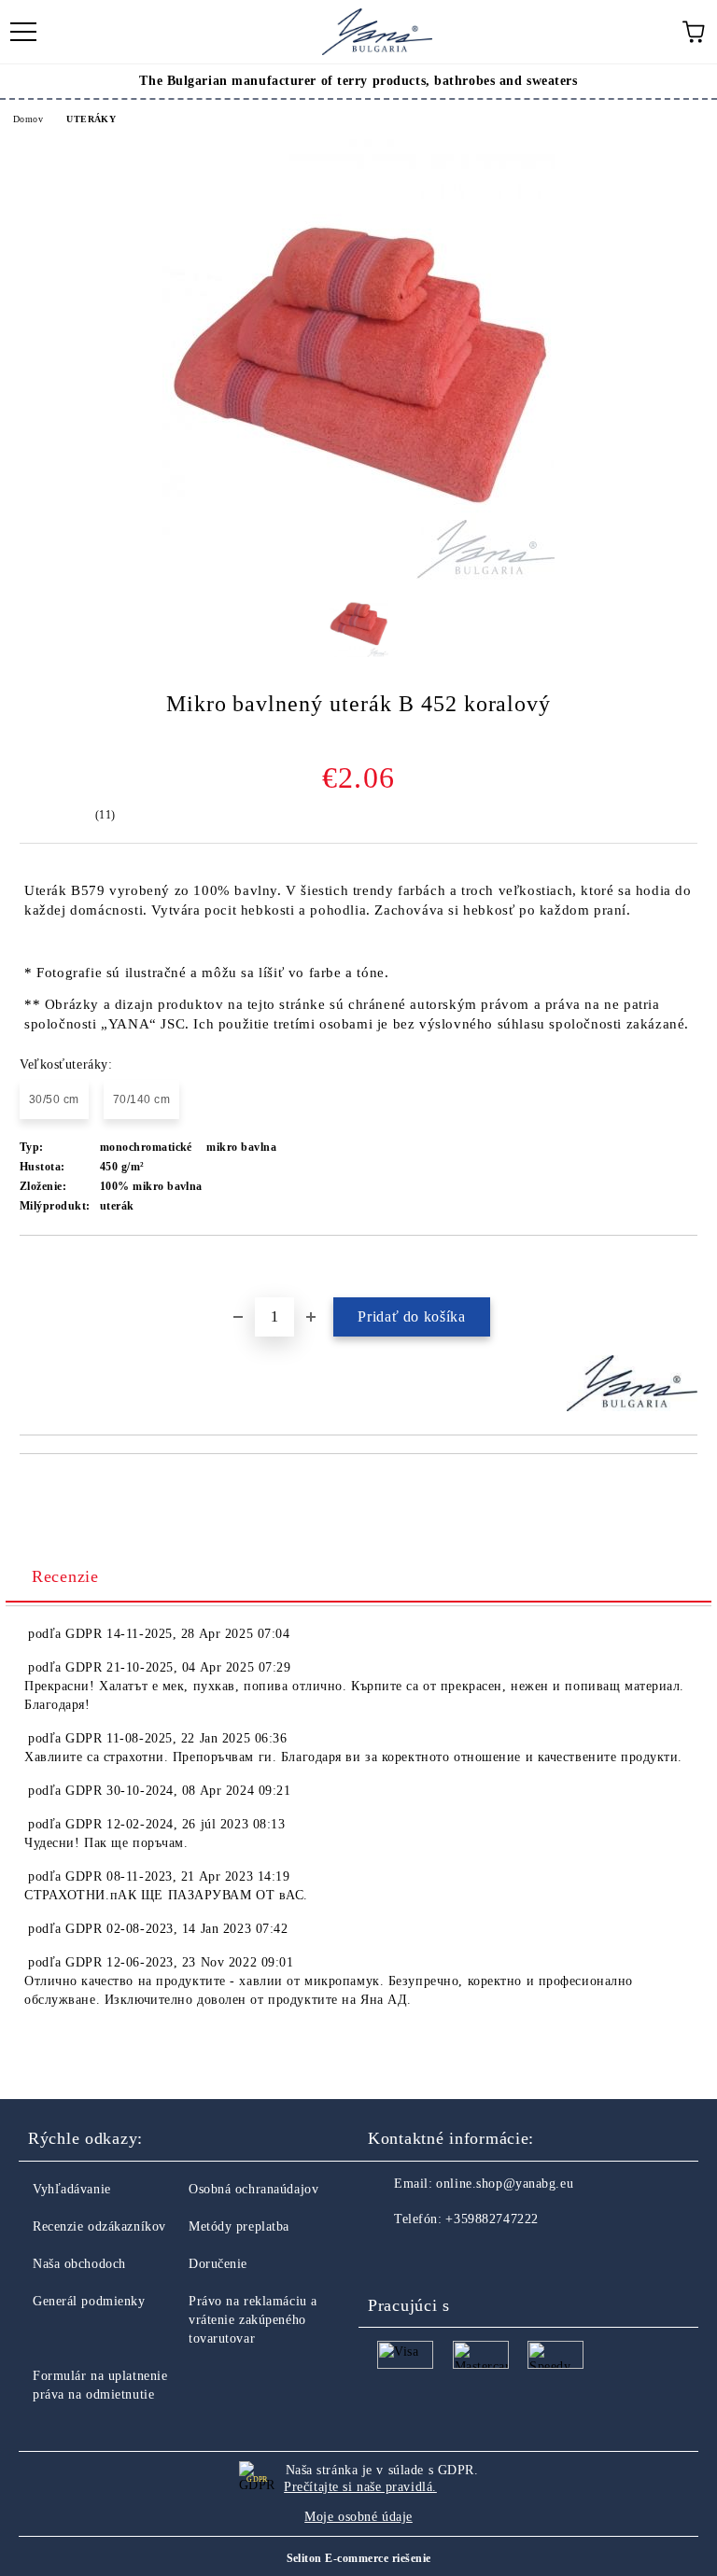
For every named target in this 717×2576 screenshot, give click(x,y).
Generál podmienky (89, 2301)
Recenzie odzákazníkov (99, 2226)
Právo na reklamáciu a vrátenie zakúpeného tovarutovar (253, 2320)
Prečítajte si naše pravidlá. (360, 2487)
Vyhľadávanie (72, 2189)
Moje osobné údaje (358, 2517)
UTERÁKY (91, 119)
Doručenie (218, 2264)
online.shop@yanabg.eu (505, 2184)
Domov (28, 119)
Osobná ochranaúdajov (253, 2189)
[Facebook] (392, 2257)
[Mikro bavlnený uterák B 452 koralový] (358, 575)
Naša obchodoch (79, 2264)
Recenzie (65, 1576)
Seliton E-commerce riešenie (359, 2558)
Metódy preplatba (239, 2226)
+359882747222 (492, 2219)
